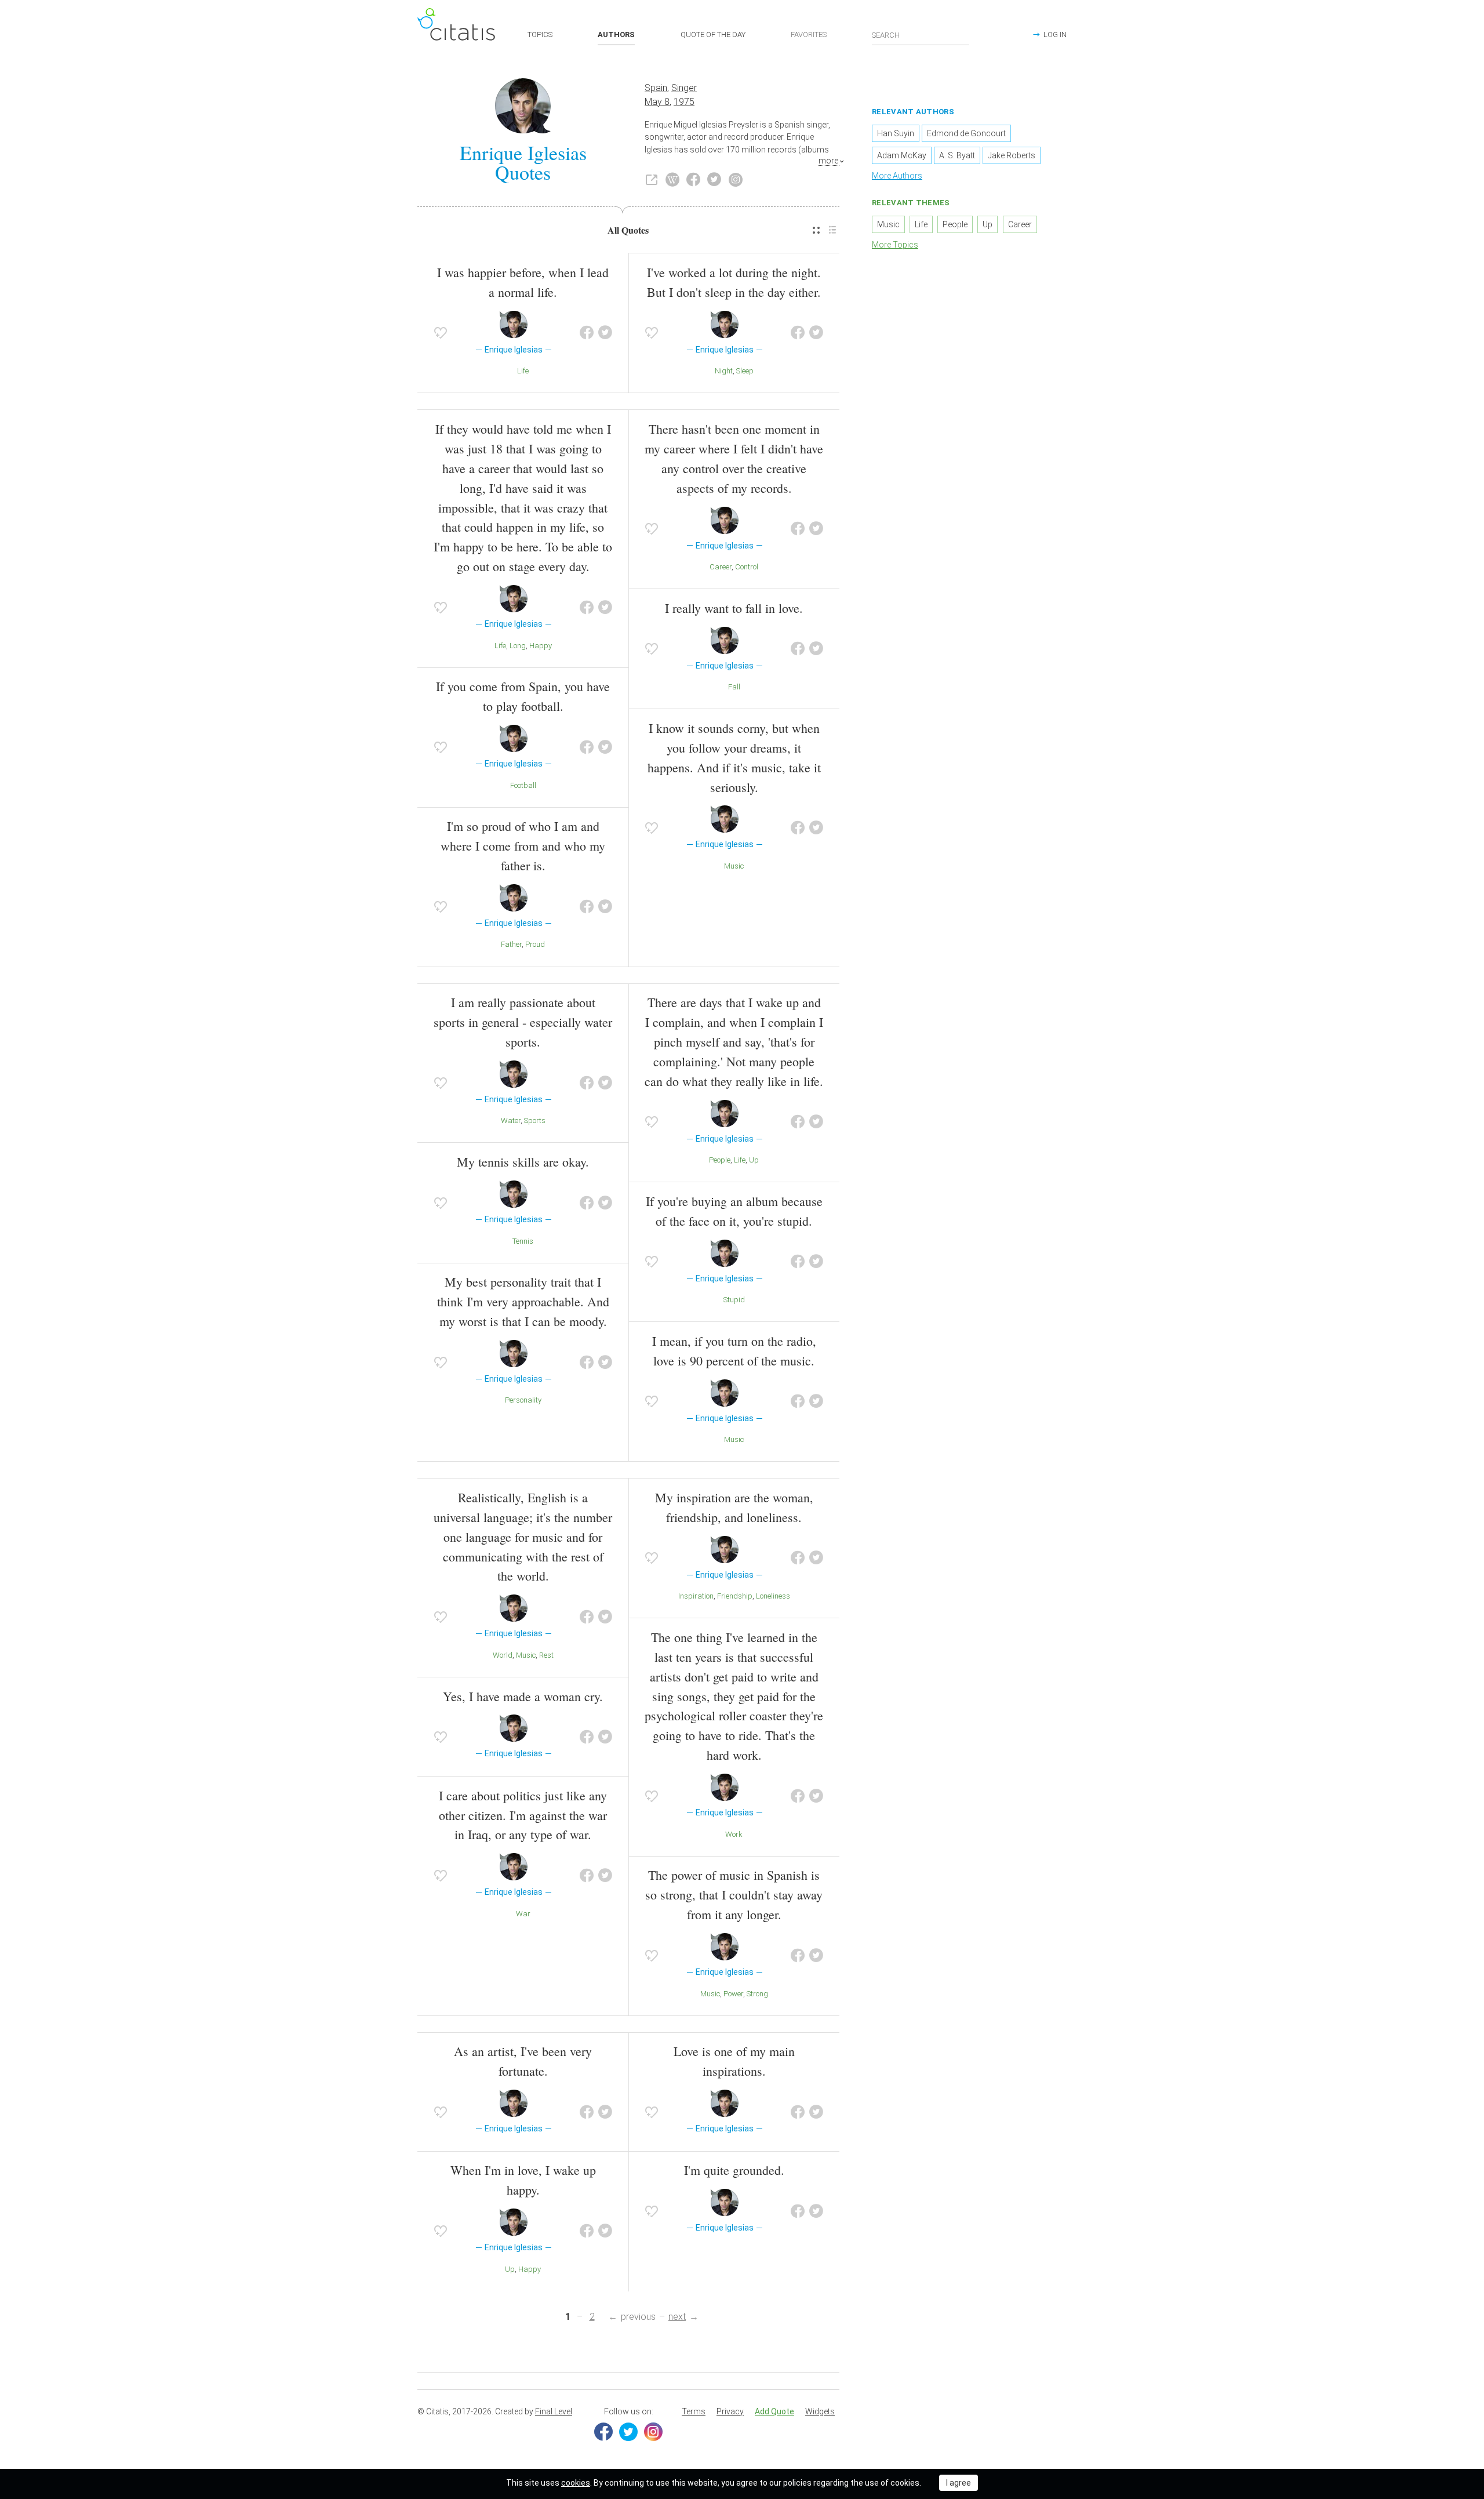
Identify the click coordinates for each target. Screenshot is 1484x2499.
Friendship (735, 1596)
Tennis (523, 1241)
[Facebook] (603, 2432)
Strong (757, 1994)
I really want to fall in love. (734, 608)
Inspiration (696, 1596)
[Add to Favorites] (441, 333)
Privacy (730, 2411)
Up (754, 1160)
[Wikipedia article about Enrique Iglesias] (672, 180)
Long (518, 646)
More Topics (895, 245)
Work (734, 1834)
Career (721, 567)
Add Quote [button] (774, 2411)
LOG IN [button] (1055, 34)
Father (511, 944)
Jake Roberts (1012, 155)
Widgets (820, 2411)
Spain (656, 88)
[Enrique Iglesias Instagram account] (736, 180)
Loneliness (773, 1596)
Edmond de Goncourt (966, 133)
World (503, 1655)
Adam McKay (902, 155)
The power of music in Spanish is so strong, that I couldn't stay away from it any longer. (734, 1895)
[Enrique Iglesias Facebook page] (693, 180)
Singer (684, 88)
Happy (541, 646)
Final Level (554, 2411)
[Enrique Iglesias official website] (652, 180)
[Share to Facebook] (587, 333)
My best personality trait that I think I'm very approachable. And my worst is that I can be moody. (523, 1301)
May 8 (657, 102)
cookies (576, 2483)
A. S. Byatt (957, 155)
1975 (684, 102)
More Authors (897, 176)
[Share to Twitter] (605, 333)
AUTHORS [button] (616, 34)
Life (523, 371)
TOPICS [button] (540, 34)
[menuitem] (816, 230)
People (720, 1160)
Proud (535, 944)
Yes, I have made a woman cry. (523, 1696)
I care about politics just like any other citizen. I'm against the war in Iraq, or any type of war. (523, 1815)
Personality (523, 1400)
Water (511, 1120)
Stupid (734, 1300)
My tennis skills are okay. (523, 1162)
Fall (734, 687)
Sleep (745, 371)
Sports (535, 1120)
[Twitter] (628, 2432)
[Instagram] (653, 2432)
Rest (546, 1655)
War (523, 1914)
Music (734, 866)
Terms (694, 2411)
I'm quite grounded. (734, 2170)
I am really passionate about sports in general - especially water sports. (523, 1022)
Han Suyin (896, 133)
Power (733, 1994)
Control (747, 567)
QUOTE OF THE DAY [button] (713, 34)
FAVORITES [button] (809, 34)
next (677, 2317)
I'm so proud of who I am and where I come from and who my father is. (523, 846)
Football (523, 785)
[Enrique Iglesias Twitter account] (714, 180)
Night (724, 371)
